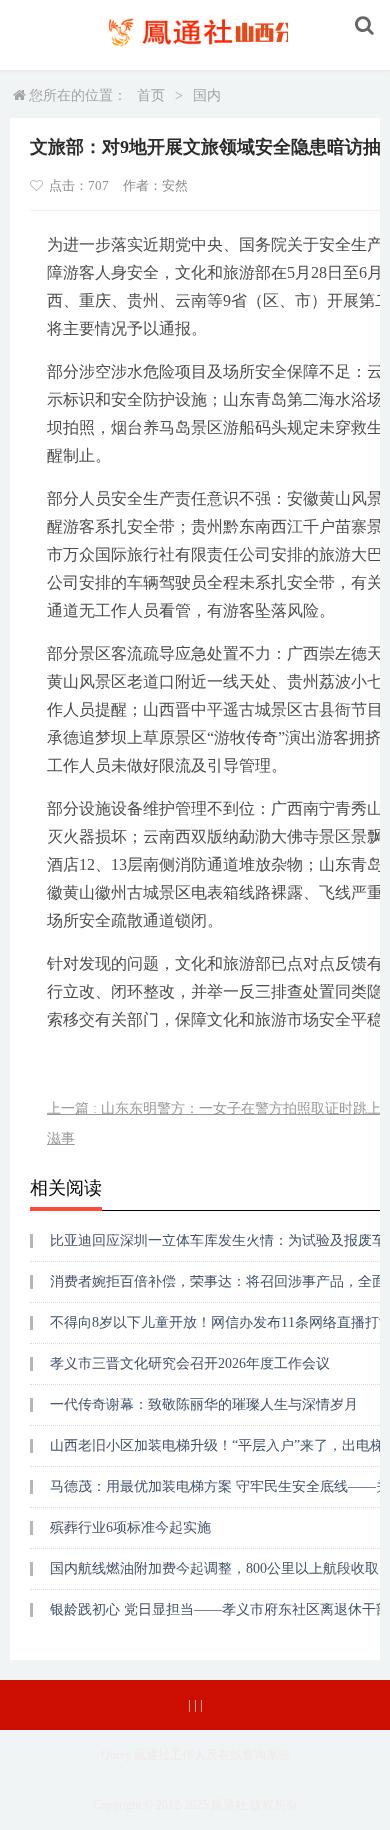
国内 (207, 95)
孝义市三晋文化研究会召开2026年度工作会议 (190, 1363)
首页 (151, 95)
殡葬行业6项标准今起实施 (130, 1527)
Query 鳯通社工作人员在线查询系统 (195, 1755)
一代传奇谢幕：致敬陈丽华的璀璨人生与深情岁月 (204, 1404)
